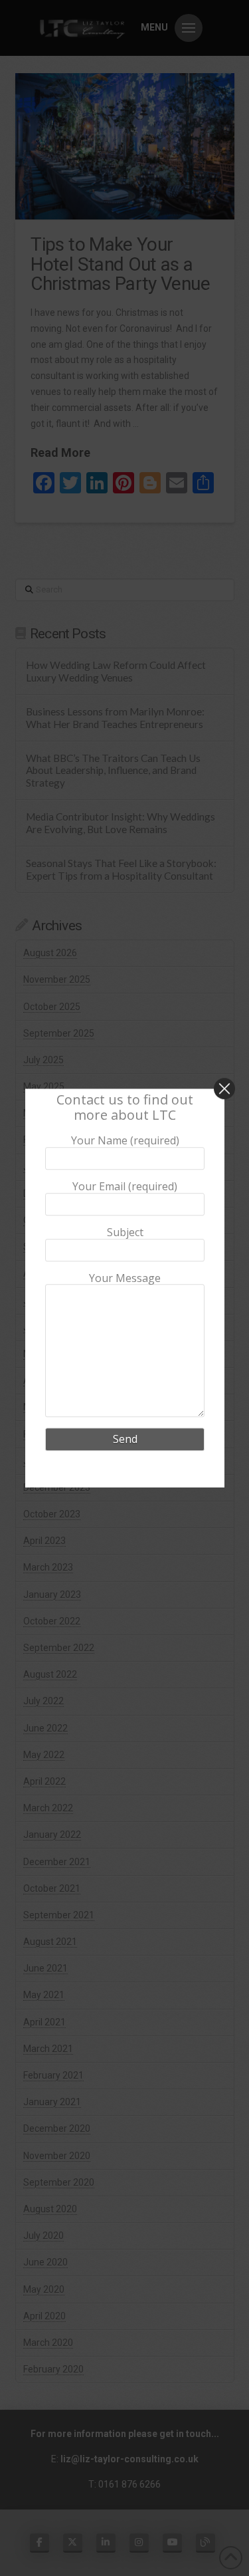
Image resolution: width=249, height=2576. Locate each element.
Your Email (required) (125, 1187)
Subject (124, 1233)
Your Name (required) (124, 1142)
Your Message (125, 1279)
